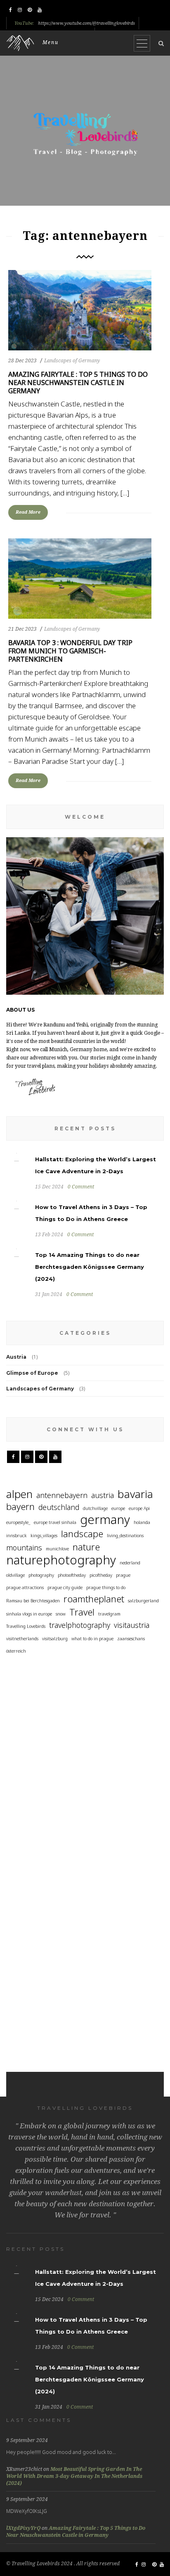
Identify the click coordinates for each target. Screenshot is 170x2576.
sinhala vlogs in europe (29, 1614)
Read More (28, 512)
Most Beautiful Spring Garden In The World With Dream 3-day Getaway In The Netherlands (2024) (74, 2476)
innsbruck (17, 1536)
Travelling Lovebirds (26, 1626)
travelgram (109, 1614)
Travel (82, 1612)
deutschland (59, 1507)
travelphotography (80, 1625)
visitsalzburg (55, 1639)
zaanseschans (131, 1639)
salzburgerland (143, 1601)
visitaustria (132, 1625)
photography (41, 1575)
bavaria (135, 1494)
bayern (20, 1506)
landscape (82, 1534)
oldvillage (15, 1575)
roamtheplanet (94, 1599)
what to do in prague (92, 1639)
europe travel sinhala (55, 1522)
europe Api (139, 1508)
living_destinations (125, 1536)
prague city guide (65, 1587)
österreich (16, 1651)
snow (61, 1614)
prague (123, 1575)
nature (86, 1547)
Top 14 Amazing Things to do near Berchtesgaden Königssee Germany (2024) (90, 1267)
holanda (142, 1522)
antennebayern (62, 1495)
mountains (24, 1547)
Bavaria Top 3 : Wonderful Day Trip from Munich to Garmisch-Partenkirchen (70, 651)
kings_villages (44, 1536)
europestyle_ (18, 1522)
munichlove (57, 1549)
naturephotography (61, 1560)
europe (118, 1508)
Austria (16, 1357)
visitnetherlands (22, 1639)
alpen (19, 1494)
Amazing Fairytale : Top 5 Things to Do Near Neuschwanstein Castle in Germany (78, 383)
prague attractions (25, 1587)
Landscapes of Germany (72, 361)
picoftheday (101, 1575)
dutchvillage (95, 1508)
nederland (130, 1563)
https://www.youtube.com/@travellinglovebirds (86, 23)
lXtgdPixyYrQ (23, 2528)
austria (103, 1495)
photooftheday (72, 1575)
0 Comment (81, 1187)
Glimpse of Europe (32, 1373)
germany (105, 1520)
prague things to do (106, 1587)
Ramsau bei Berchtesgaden (33, 1601)
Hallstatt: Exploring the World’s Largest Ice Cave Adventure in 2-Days (21, 1745)
